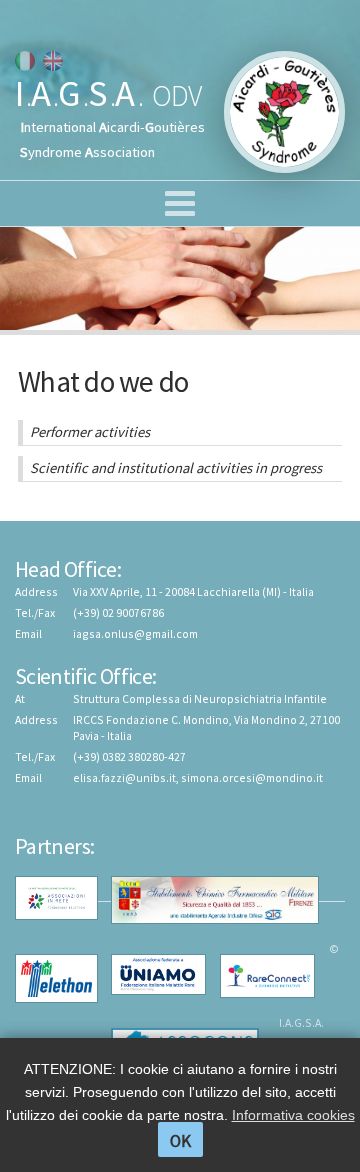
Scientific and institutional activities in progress (176, 468)
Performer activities (90, 432)
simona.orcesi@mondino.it (252, 777)
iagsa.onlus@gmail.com (135, 633)
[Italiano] (25, 61)
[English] (53, 61)
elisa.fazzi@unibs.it (124, 777)
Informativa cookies (293, 1115)
